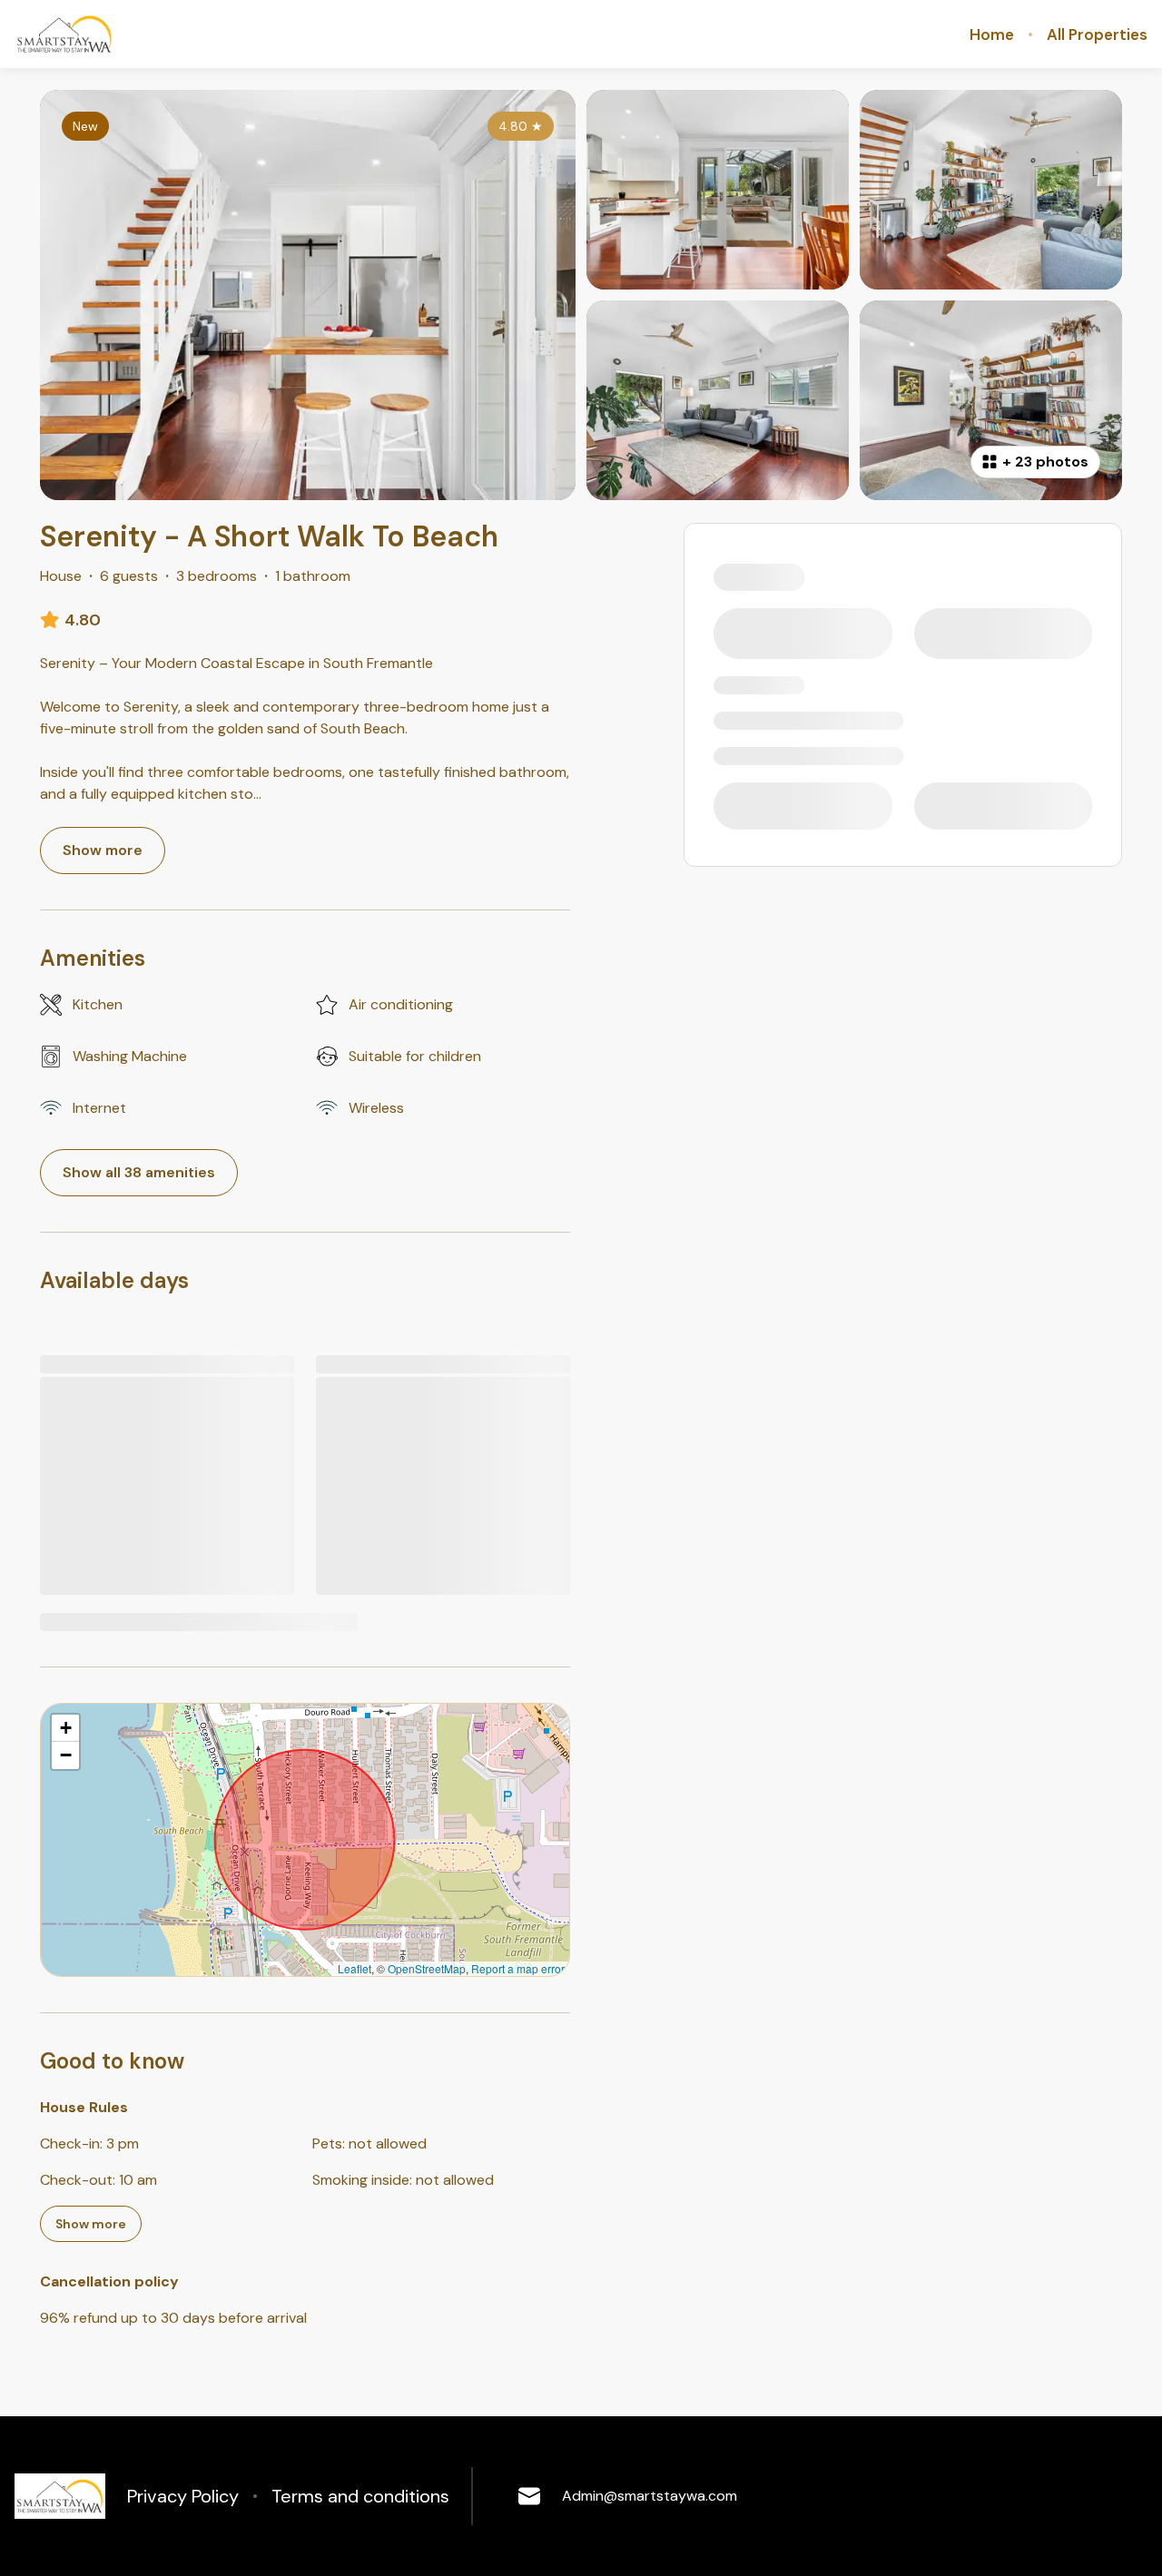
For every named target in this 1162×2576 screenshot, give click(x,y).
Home (992, 34)
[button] (65, 1728)
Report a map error (518, 1968)
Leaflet (355, 1968)
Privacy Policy (183, 2496)
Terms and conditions (360, 2496)
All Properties (1097, 34)
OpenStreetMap (427, 1968)
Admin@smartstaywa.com (650, 2496)
